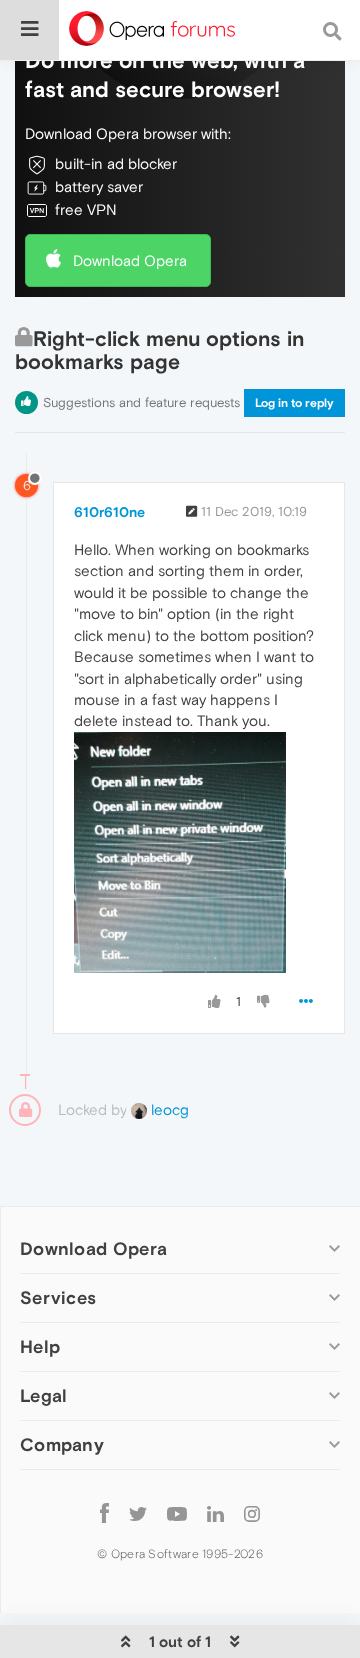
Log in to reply (294, 403)
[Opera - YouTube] (177, 1512)
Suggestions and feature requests (141, 402)
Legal (44, 1395)
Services (58, 1297)
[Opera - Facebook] (104, 1512)
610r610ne (109, 512)
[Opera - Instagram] (252, 1512)
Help (40, 1346)
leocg (168, 1109)
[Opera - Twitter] (138, 1512)
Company (62, 1444)
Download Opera (130, 260)
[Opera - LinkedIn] (215, 1512)
